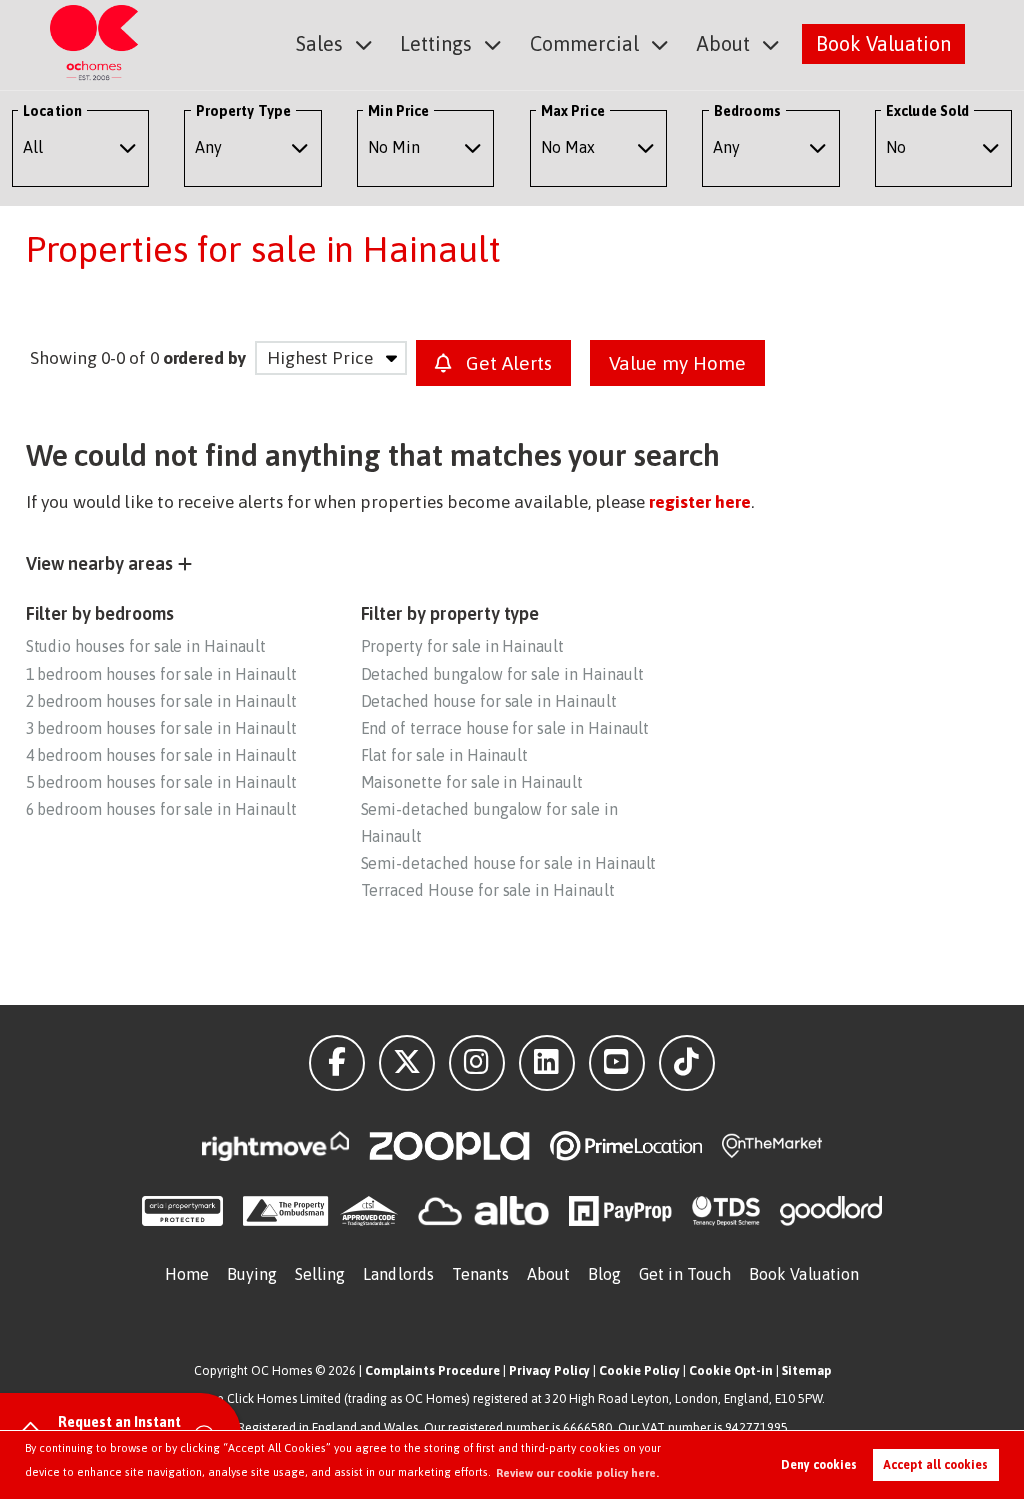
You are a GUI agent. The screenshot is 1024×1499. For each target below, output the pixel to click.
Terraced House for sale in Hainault (488, 890)
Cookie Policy (639, 1370)
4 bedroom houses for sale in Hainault (161, 755)
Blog (604, 1274)
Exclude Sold (927, 111)
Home (187, 1274)
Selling (320, 1274)
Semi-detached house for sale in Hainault (509, 863)
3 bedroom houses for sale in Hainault (161, 728)
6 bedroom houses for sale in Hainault (161, 809)
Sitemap (806, 1370)
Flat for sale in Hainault (445, 755)
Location (52, 111)
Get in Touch (685, 1274)
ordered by (204, 358)
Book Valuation (883, 43)
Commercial (584, 43)
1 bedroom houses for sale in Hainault (161, 674)
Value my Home (677, 363)
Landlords (398, 1274)
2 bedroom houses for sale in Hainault (161, 701)
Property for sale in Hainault (462, 646)
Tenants (481, 1274)
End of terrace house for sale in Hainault (505, 728)
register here (699, 502)
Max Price (573, 111)
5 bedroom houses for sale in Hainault (161, 782)
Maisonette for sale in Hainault (472, 782)
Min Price (398, 111)
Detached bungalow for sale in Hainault (502, 674)
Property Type (243, 111)
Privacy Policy (549, 1370)
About (723, 43)
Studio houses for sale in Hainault (146, 646)
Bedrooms (748, 111)
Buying (252, 1274)
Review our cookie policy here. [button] (577, 1473)
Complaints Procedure (432, 1370)
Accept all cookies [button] (935, 1465)
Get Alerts (506, 363)
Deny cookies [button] (819, 1465)
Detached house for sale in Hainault (489, 701)
